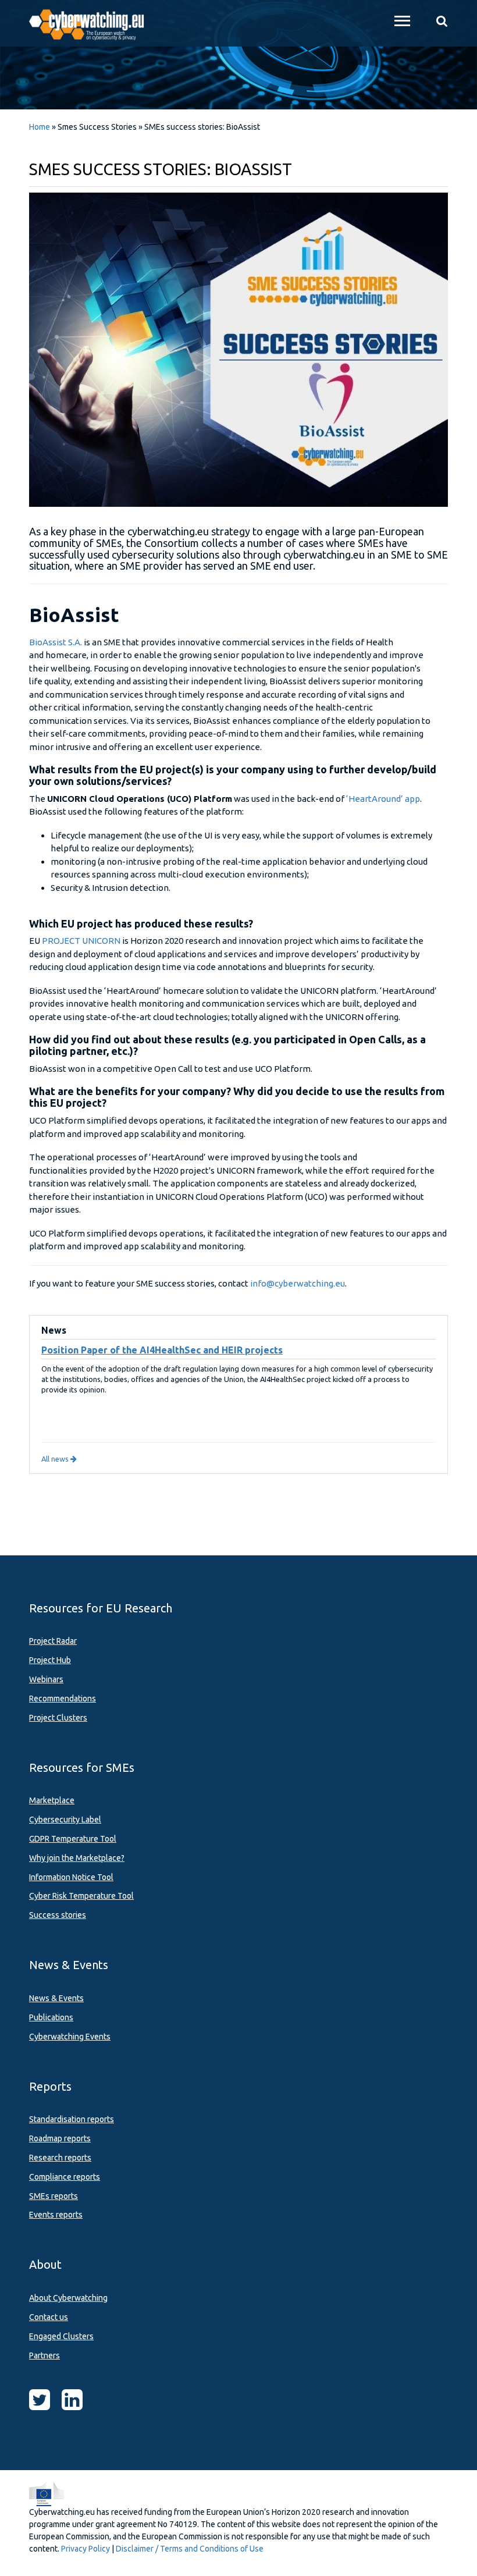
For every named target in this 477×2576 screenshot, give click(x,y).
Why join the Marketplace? (77, 1858)
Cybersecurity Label (65, 1820)
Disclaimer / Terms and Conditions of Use (190, 2549)
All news (56, 1459)
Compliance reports (65, 2177)
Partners (45, 2355)
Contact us (49, 2317)
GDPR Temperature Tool (73, 1839)
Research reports (60, 2158)
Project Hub (50, 1660)
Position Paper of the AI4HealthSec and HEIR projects (162, 1350)
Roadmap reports (60, 2138)
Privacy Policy (86, 2549)
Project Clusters (58, 1718)
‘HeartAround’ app (383, 799)
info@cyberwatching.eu (298, 1283)
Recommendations (63, 1699)
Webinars (46, 1679)
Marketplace (52, 1800)
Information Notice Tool (71, 1877)
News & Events (56, 1998)
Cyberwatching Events (70, 2037)
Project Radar (53, 1641)
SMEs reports (54, 2196)
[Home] (93, 23)
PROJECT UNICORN (81, 941)
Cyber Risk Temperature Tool (81, 1896)
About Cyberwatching (68, 2298)
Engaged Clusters (61, 2336)
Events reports (56, 2215)
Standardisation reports (72, 2119)
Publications (51, 2017)
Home (40, 127)
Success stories (58, 1915)
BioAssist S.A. (56, 642)
